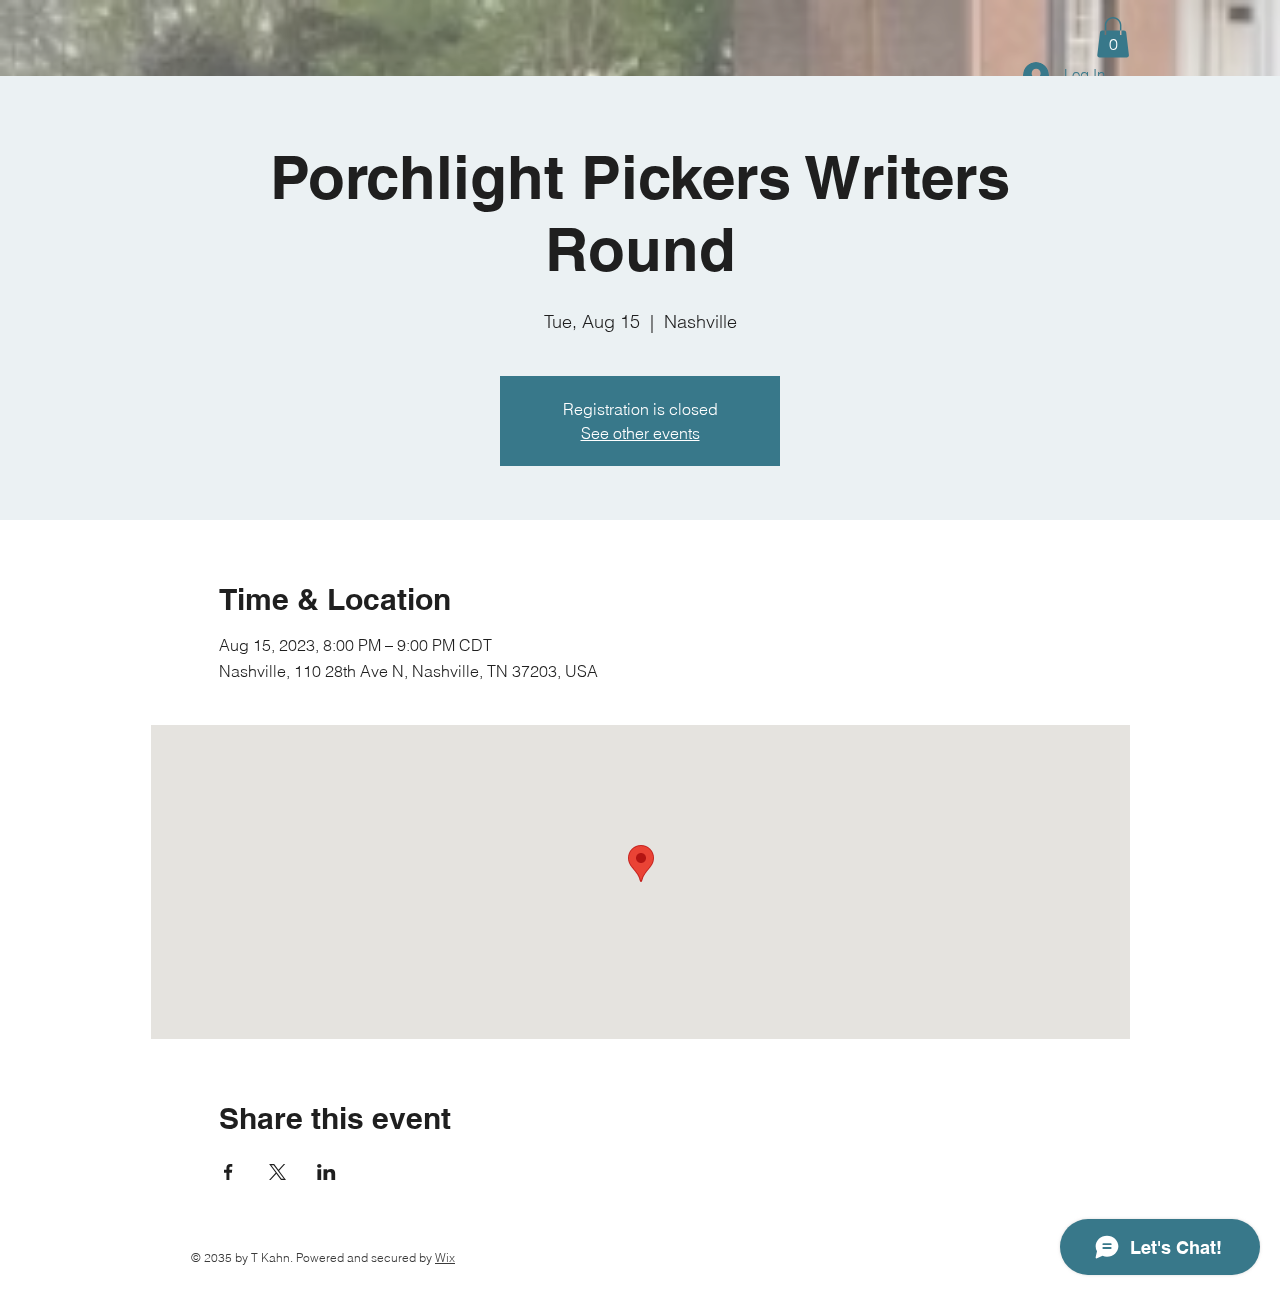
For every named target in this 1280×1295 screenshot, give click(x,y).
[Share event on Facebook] (228, 1172)
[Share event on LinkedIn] (326, 1172)
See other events (640, 433)
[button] (1113, 37)
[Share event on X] (277, 1172)
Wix (445, 1257)
